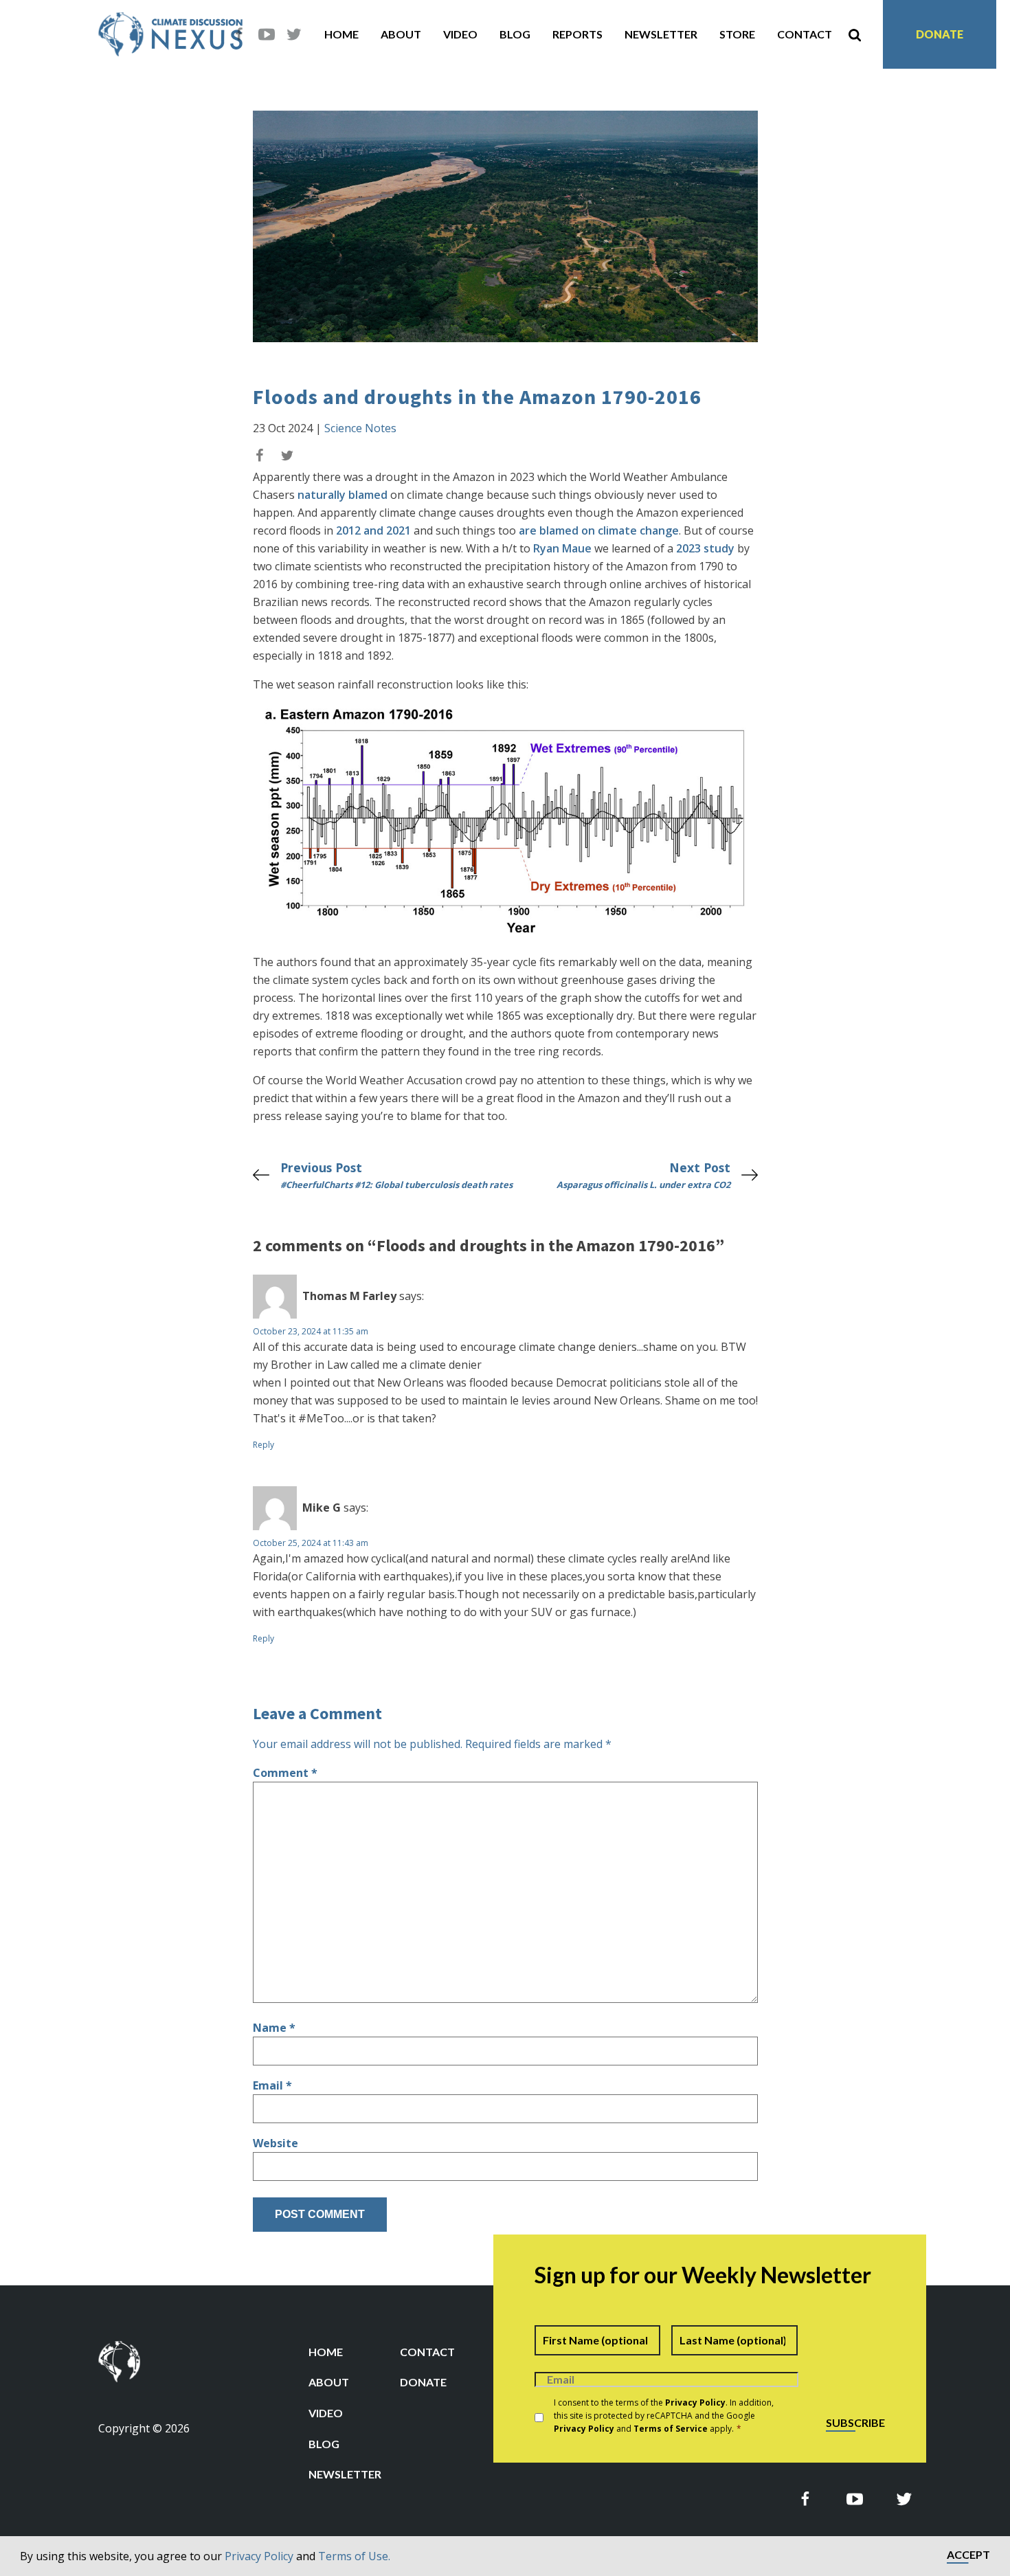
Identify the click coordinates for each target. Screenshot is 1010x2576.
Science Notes (360, 428)
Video (460, 34)
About (401, 34)
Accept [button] (968, 2555)
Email (272, 2085)
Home (341, 34)
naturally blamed (343, 495)
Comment (285, 1773)
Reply (263, 1445)
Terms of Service (671, 2429)
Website (276, 2143)
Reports (577, 34)
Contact (805, 34)
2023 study (705, 548)
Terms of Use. (354, 2556)
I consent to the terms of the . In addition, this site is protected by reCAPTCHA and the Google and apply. (664, 2416)
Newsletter (661, 34)
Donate (940, 34)
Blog (515, 34)
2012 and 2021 (373, 530)
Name (274, 2028)
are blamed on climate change (599, 530)
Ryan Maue (562, 548)
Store (737, 34)
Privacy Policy (259, 2556)
